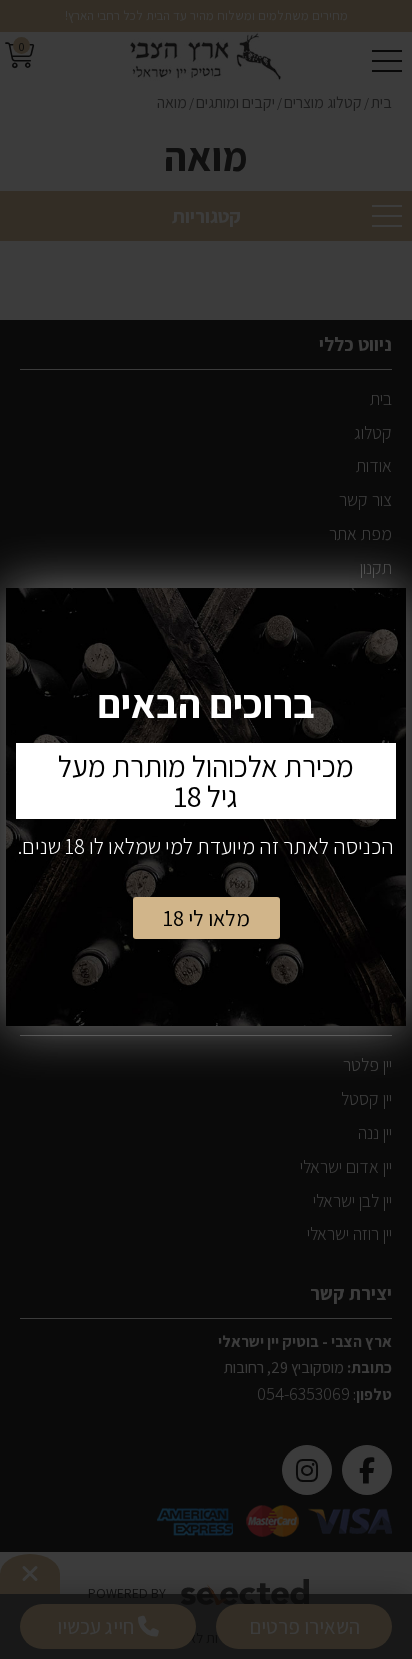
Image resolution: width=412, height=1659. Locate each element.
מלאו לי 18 (206, 918)
